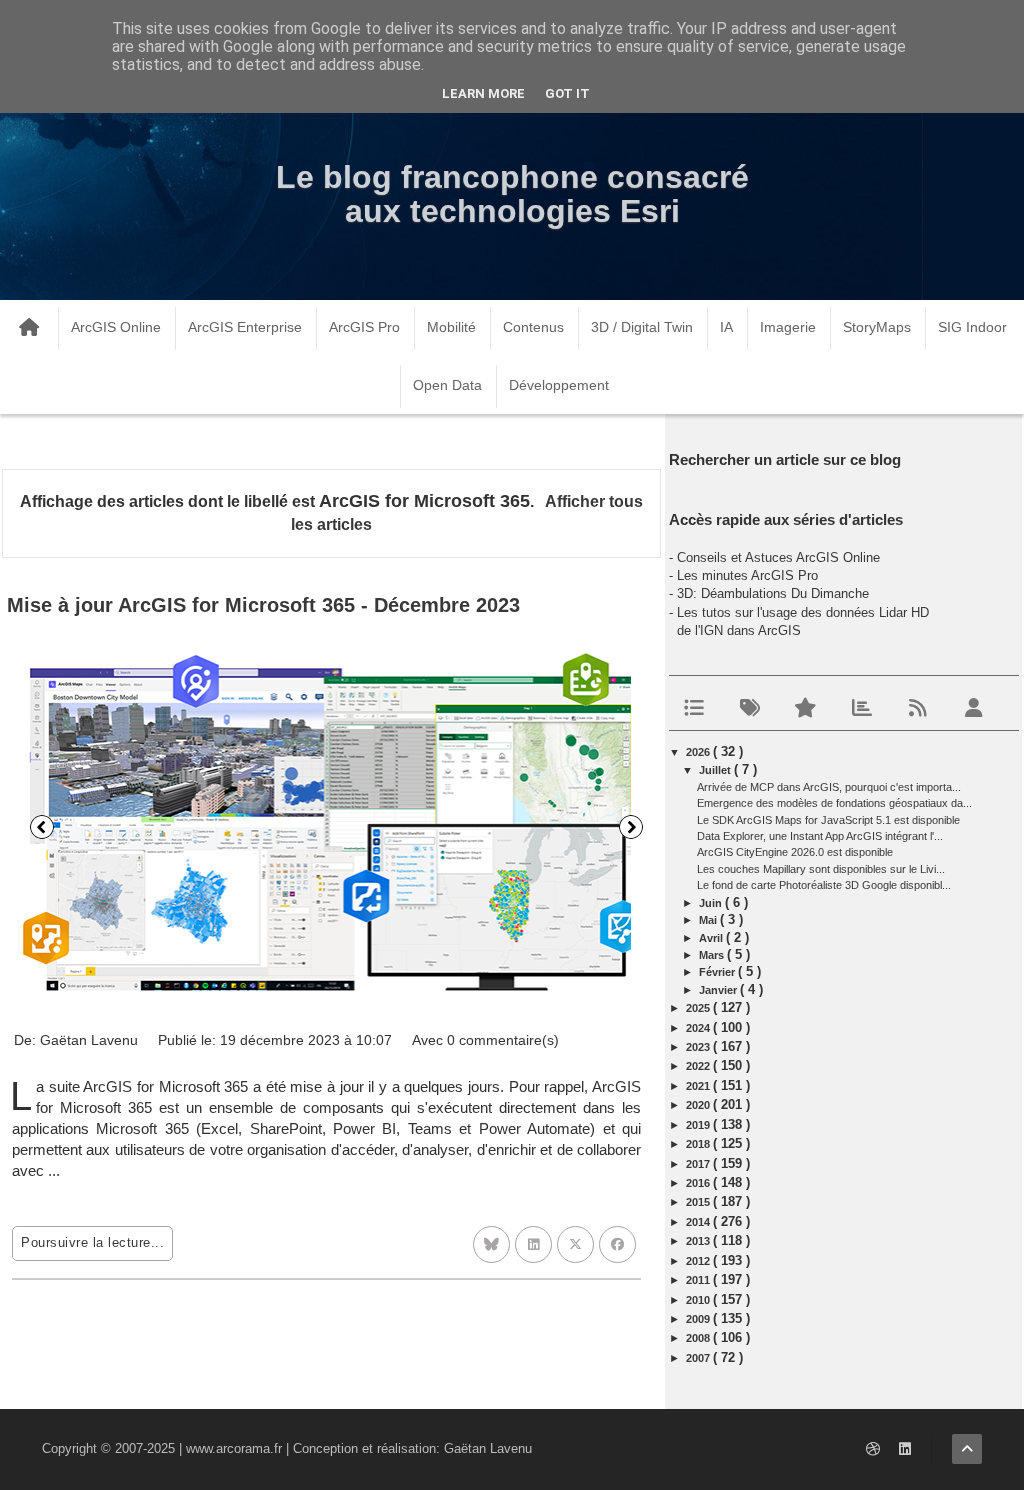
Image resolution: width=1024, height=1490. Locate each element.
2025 (699, 1008)
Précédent (42, 827)
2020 (699, 1105)
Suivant (631, 827)
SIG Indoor (972, 327)
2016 (699, 1183)
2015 (699, 1202)
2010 (699, 1300)
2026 (699, 752)
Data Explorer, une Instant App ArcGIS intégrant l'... (820, 836)
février (718, 972)
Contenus (533, 327)
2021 (699, 1086)
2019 (699, 1125)
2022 (699, 1066)
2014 (699, 1222)
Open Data (447, 385)
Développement (559, 385)
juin (712, 903)
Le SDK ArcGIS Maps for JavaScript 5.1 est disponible (828, 820)
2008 (699, 1338)
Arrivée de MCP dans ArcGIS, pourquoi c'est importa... (829, 787)
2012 (699, 1261)
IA (726, 327)
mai (709, 920)
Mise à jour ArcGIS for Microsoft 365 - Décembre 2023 (263, 605)
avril (712, 938)
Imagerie (788, 327)
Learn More (483, 93)
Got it (567, 93)
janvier (719, 990)
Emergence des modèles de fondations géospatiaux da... (834, 803)
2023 (699, 1047)
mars (713, 955)
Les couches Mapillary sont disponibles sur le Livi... (821, 869)
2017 (699, 1164)
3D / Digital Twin (642, 327)
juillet (716, 770)
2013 (699, 1241)
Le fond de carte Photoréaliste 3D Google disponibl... (824, 885)
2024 (699, 1028)
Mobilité (451, 327)
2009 (699, 1319)
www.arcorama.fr (234, 1448)
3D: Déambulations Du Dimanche (773, 593)
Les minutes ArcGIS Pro (747, 575)
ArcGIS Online (116, 327)
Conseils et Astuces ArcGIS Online (778, 557)
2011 (699, 1280)
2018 (699, 1144)
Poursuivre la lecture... (92, 1242)
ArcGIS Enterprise (245, 327)
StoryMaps (877, 327)
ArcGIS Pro (364, 327)
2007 (699, 1358)
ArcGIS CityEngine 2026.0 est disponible (795, 852)
